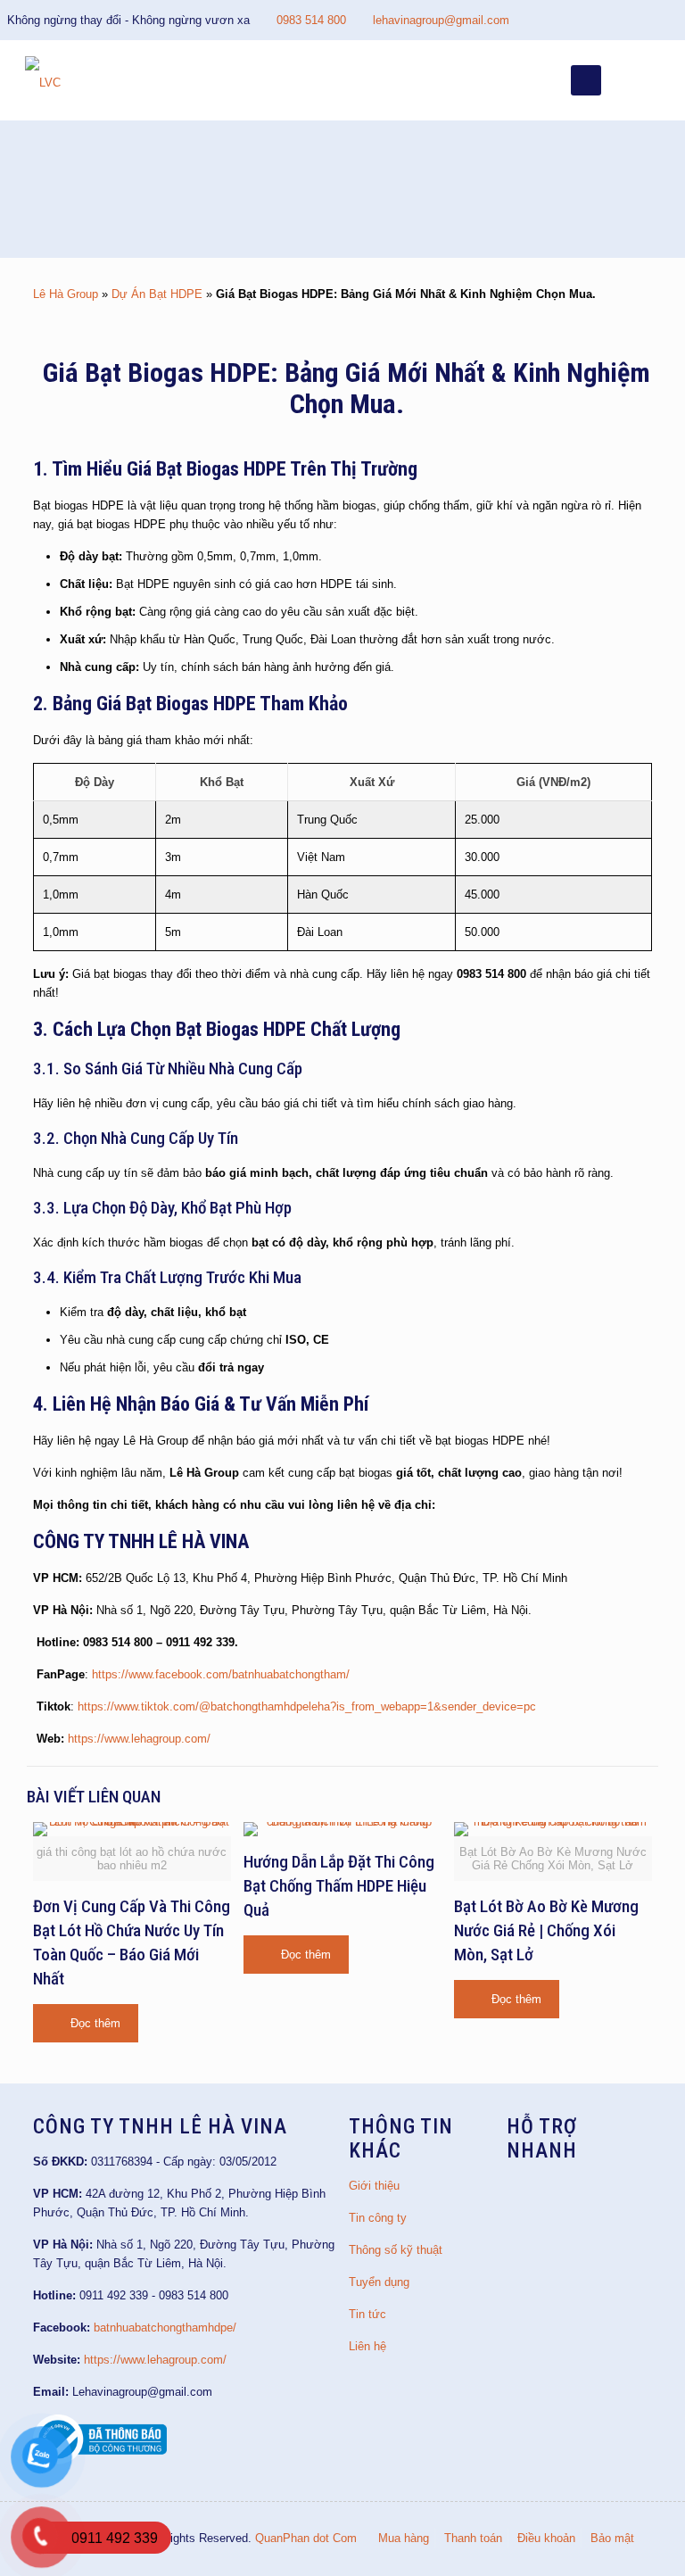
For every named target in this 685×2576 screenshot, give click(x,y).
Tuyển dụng (379, 2282)
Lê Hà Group (66, 294)
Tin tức (367, 2314)
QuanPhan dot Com (306, 2538)
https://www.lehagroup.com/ (139, 1739)
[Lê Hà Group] (43, 80)
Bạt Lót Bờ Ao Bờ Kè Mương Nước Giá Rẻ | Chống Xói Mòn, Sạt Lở (546, 1930)
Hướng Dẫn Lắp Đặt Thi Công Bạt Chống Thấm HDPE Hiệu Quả (339, 1886)
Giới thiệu (374, 2186)
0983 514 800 (311, 20)
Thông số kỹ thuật (396, 2250)
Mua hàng (404, 2538)
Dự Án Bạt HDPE (157, 294)
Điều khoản (546, 2538)
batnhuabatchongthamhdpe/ (165, 2328)
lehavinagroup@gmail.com (441, 20)
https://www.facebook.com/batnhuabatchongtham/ (221, 1674)
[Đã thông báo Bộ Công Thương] (100, 2460)
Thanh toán (473, 2538)
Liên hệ (367, 2346)
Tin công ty (378, 2218)
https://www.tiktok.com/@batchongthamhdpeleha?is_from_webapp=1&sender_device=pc (307, 1706)
